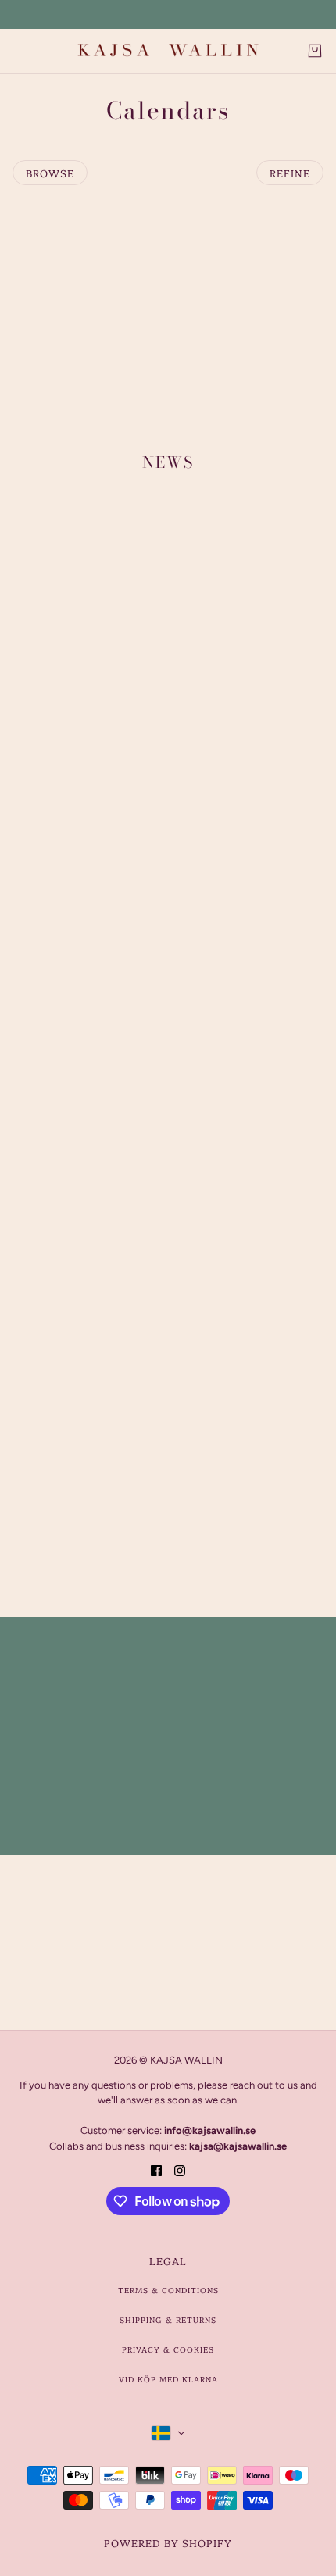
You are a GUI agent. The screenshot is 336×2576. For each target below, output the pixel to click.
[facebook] (156, 2169)
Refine (290, 173)
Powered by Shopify (168, 2542)
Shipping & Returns (168, 2320)
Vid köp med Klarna (168, 2379)
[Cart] (315, 51)
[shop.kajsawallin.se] (168, 51)
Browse (50, 173)
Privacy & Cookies (168, 2349)
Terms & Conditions (168, 2290)
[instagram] (180, 2169)
